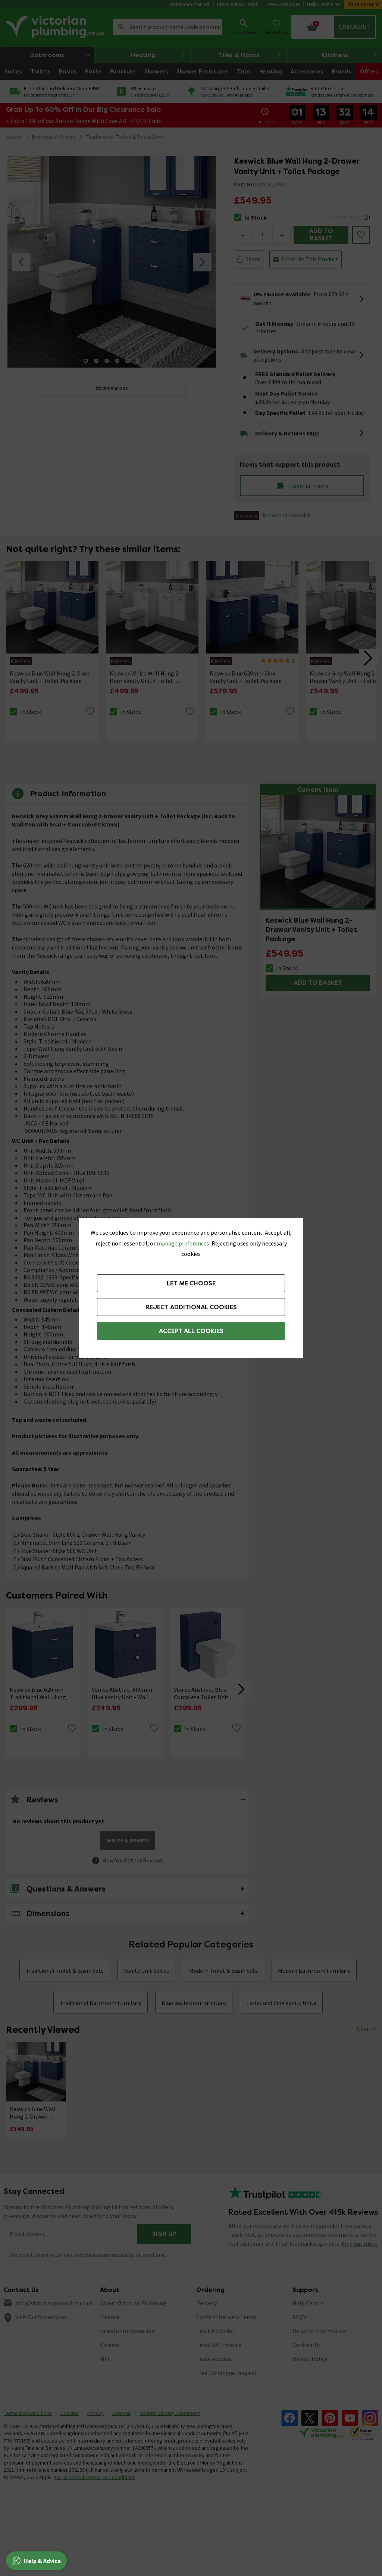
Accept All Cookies (191, 1331)
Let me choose (191, 1283)
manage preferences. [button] (184, 1243)
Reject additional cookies (191, 1307)
